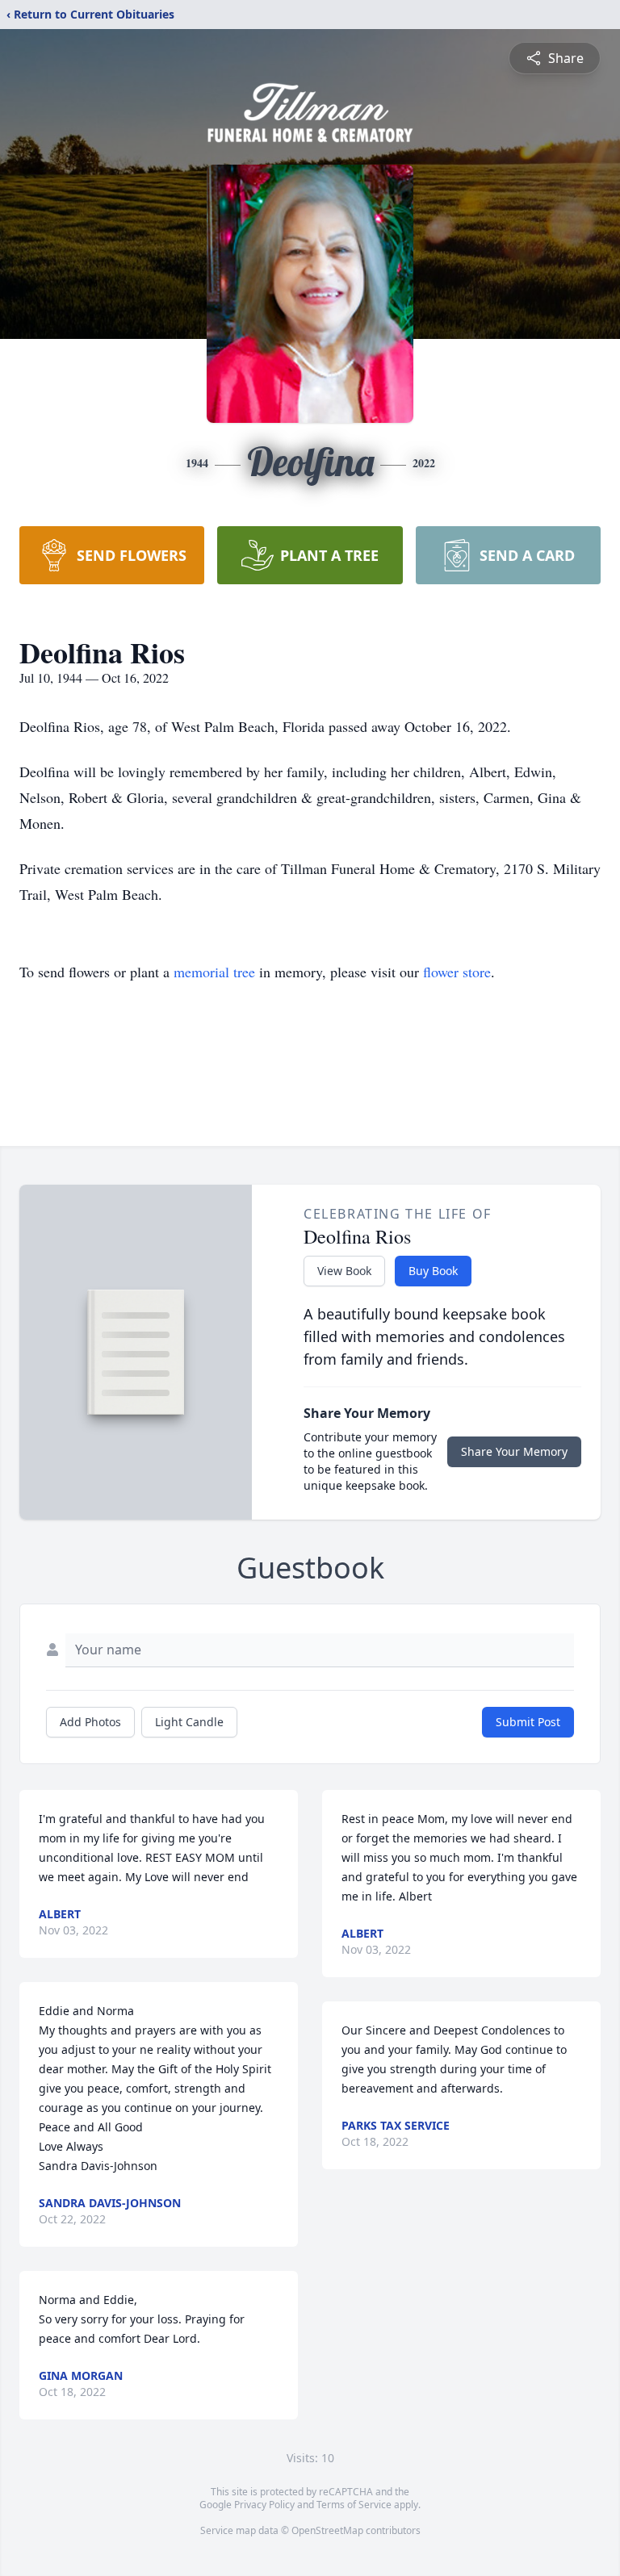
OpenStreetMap (327, 2530)
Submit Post (528, 1722)
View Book (344, 1271)
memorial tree (214, 972)
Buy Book (433, 1271)
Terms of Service (354, 2505)
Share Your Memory (514, 1451)
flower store (457, 972)
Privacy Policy (264, 2505)
